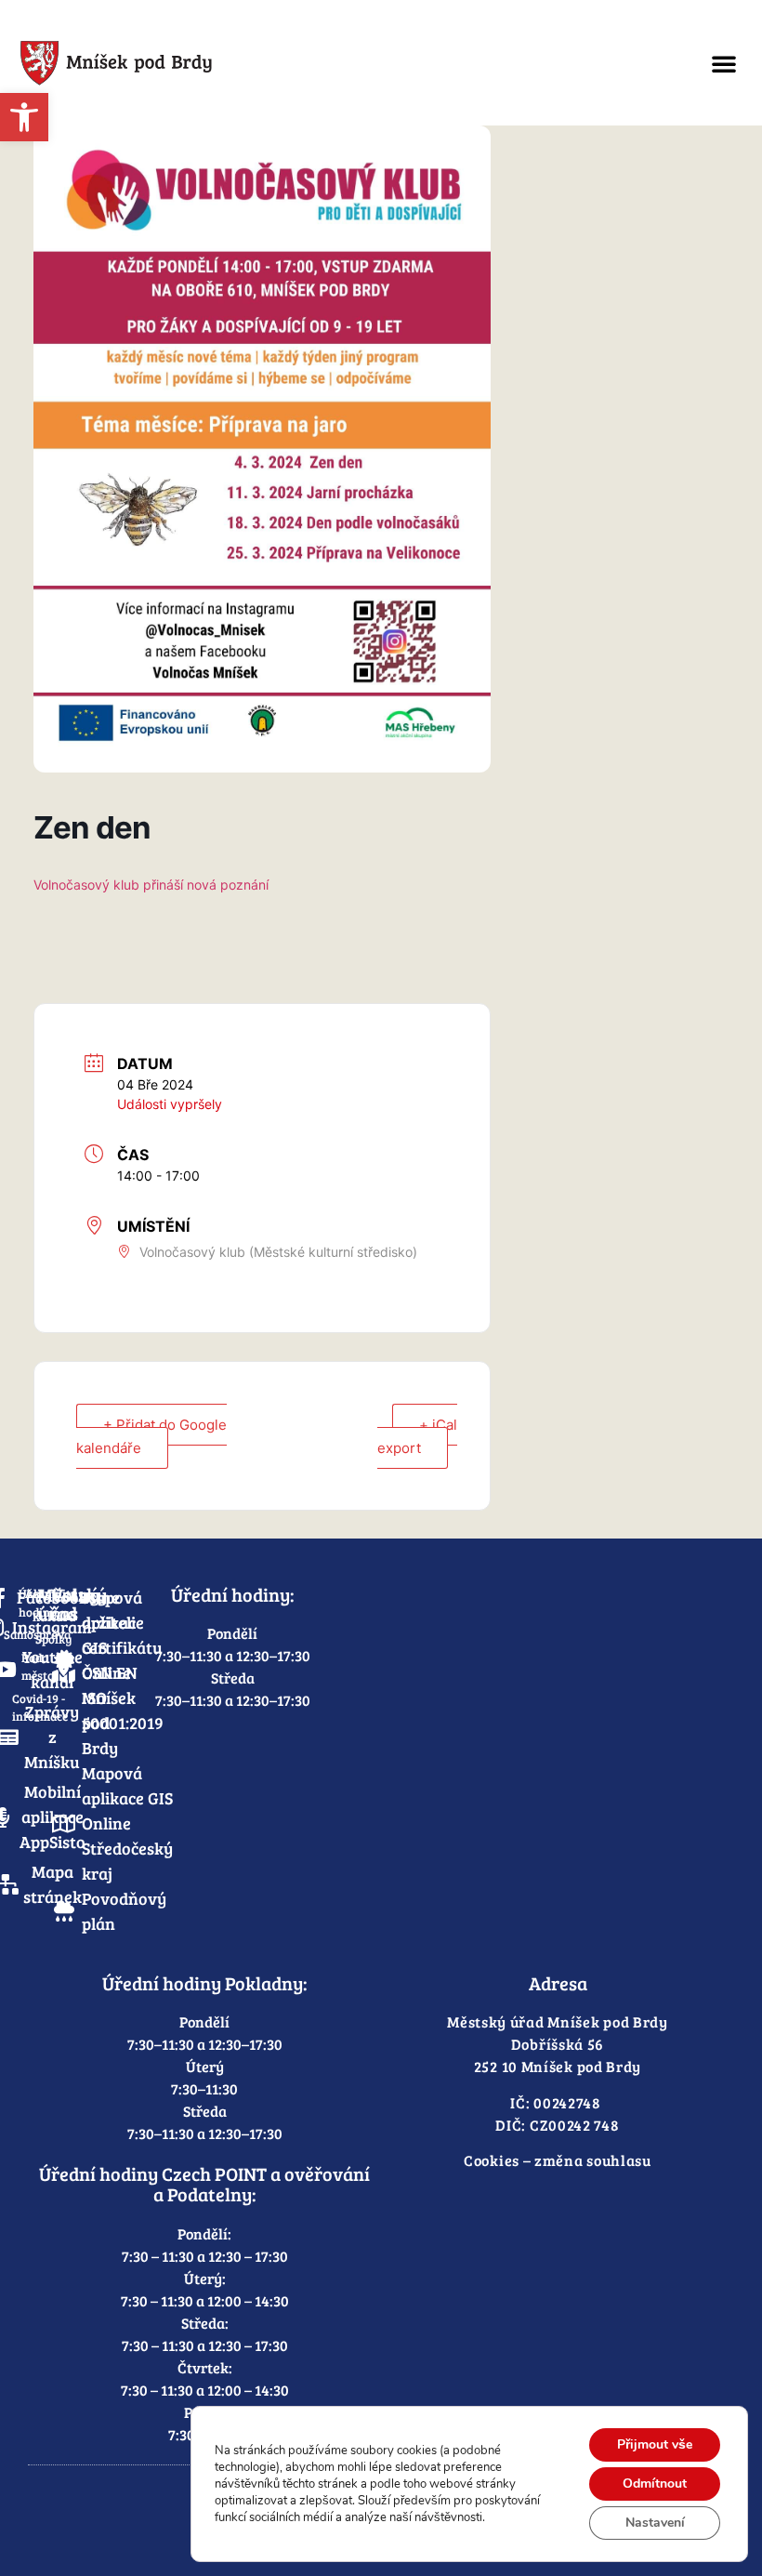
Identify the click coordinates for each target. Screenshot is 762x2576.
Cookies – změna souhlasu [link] (558, 2160)
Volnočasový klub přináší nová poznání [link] (151, 885)
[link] (24, 117)
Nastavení (655, 2523)
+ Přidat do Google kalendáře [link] (151, 1436)
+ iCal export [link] (417, 1436)
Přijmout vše (655, 2444)
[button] (724, 63)
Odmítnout (655, 2484)
